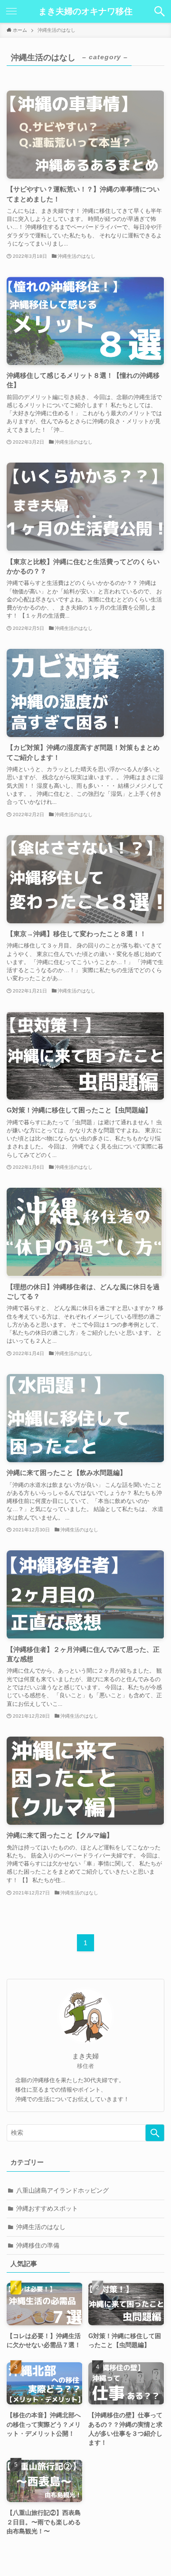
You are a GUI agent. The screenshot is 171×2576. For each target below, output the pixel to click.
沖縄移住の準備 (38, 2245)
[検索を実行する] (155, 2133)
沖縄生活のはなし (41, 2227)
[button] (160, 11)
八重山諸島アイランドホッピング (62, 2190)
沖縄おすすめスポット (47, 2208)
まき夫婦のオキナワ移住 (85, 11)
